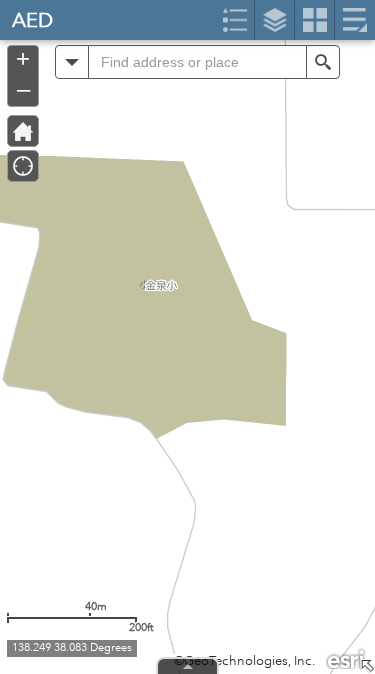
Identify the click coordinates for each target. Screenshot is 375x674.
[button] (72, 62)
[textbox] (197, 62)
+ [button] (23, 59)
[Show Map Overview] (367, 666)
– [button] (23, 89)
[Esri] (347, 658)
